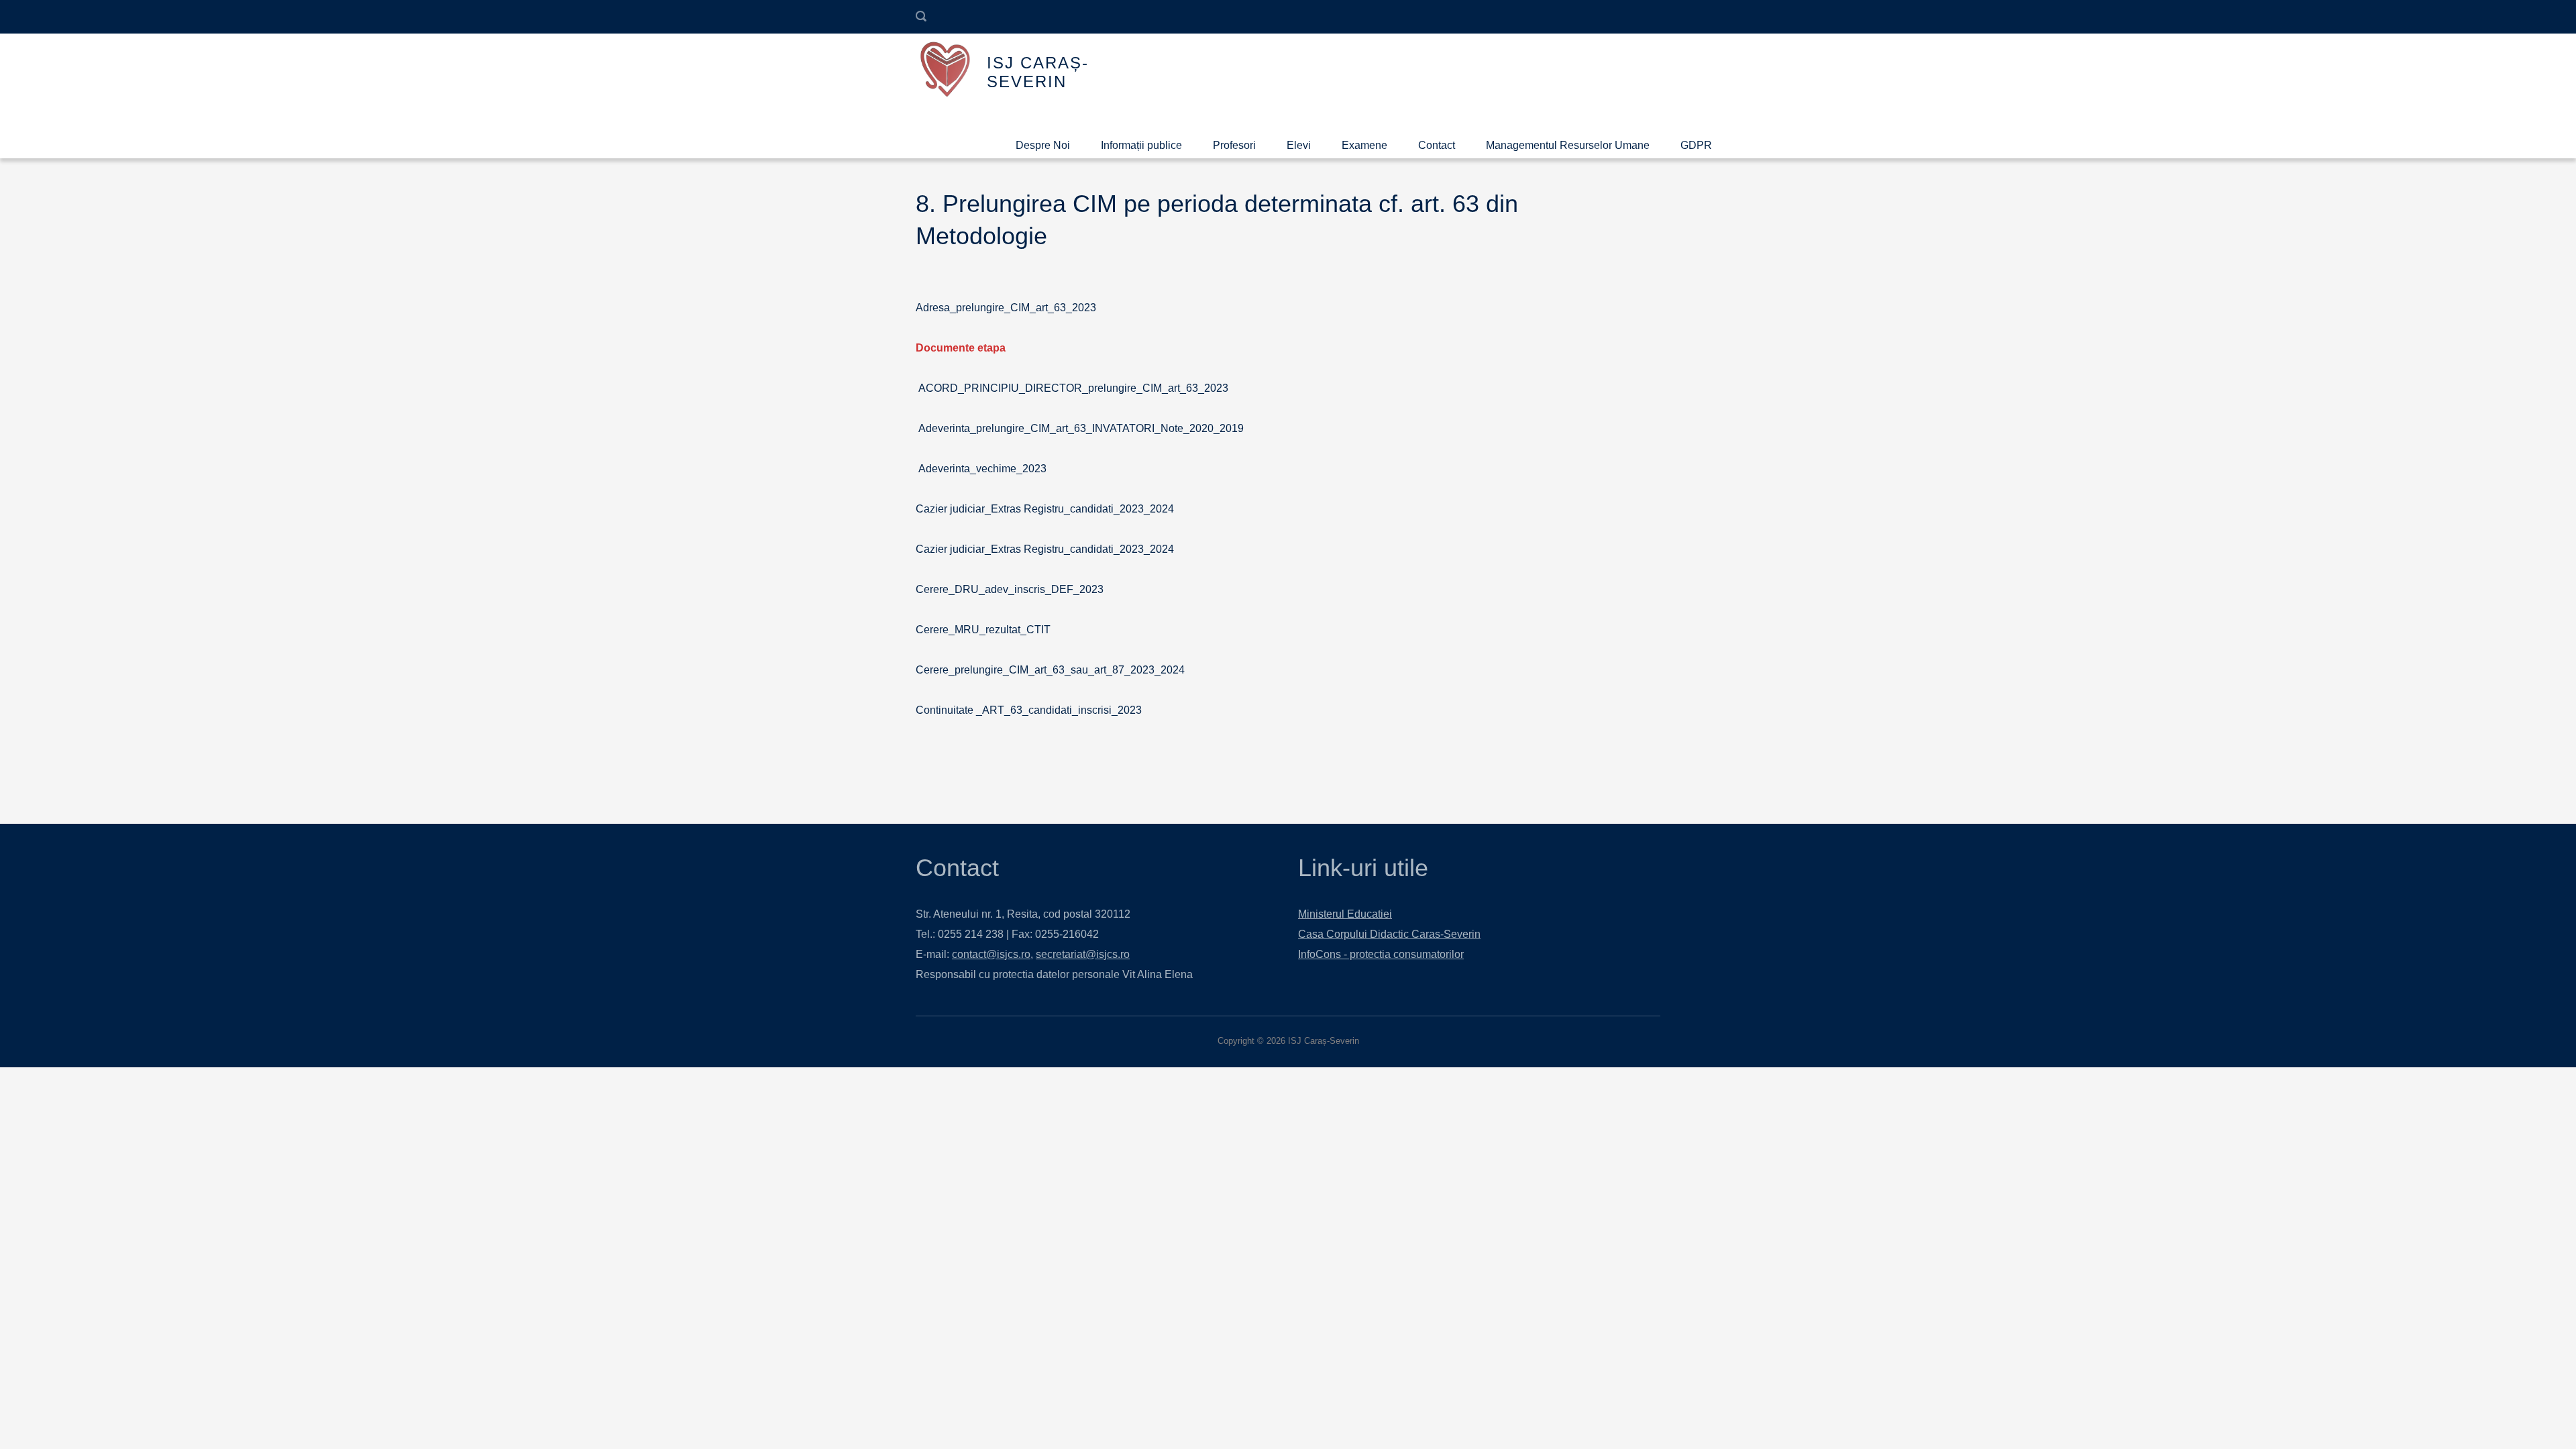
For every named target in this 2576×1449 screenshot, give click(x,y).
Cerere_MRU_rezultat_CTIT (983, 630)
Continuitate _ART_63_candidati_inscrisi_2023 (1029, 710)
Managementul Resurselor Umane (1568, 145)
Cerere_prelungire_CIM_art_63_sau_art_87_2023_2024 (1050, 670)
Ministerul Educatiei (1345, 914)
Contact (1437, 145)
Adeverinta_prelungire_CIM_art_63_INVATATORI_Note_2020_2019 (1081, 428)
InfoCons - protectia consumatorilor (1381, 954)
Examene (1364, 145)
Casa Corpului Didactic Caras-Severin (1389, 934)
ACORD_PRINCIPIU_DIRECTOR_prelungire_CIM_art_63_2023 (1073, 388)
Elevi (1299, 145)
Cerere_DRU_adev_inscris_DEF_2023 (1010, 589)
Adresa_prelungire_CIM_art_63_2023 (1006, 308)
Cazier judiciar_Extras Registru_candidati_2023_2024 (1045, 509)
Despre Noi (1043, 145)
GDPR (1696, 145)
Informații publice (1141, 145)
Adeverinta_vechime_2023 (981, 469)
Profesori (1234, 145)
